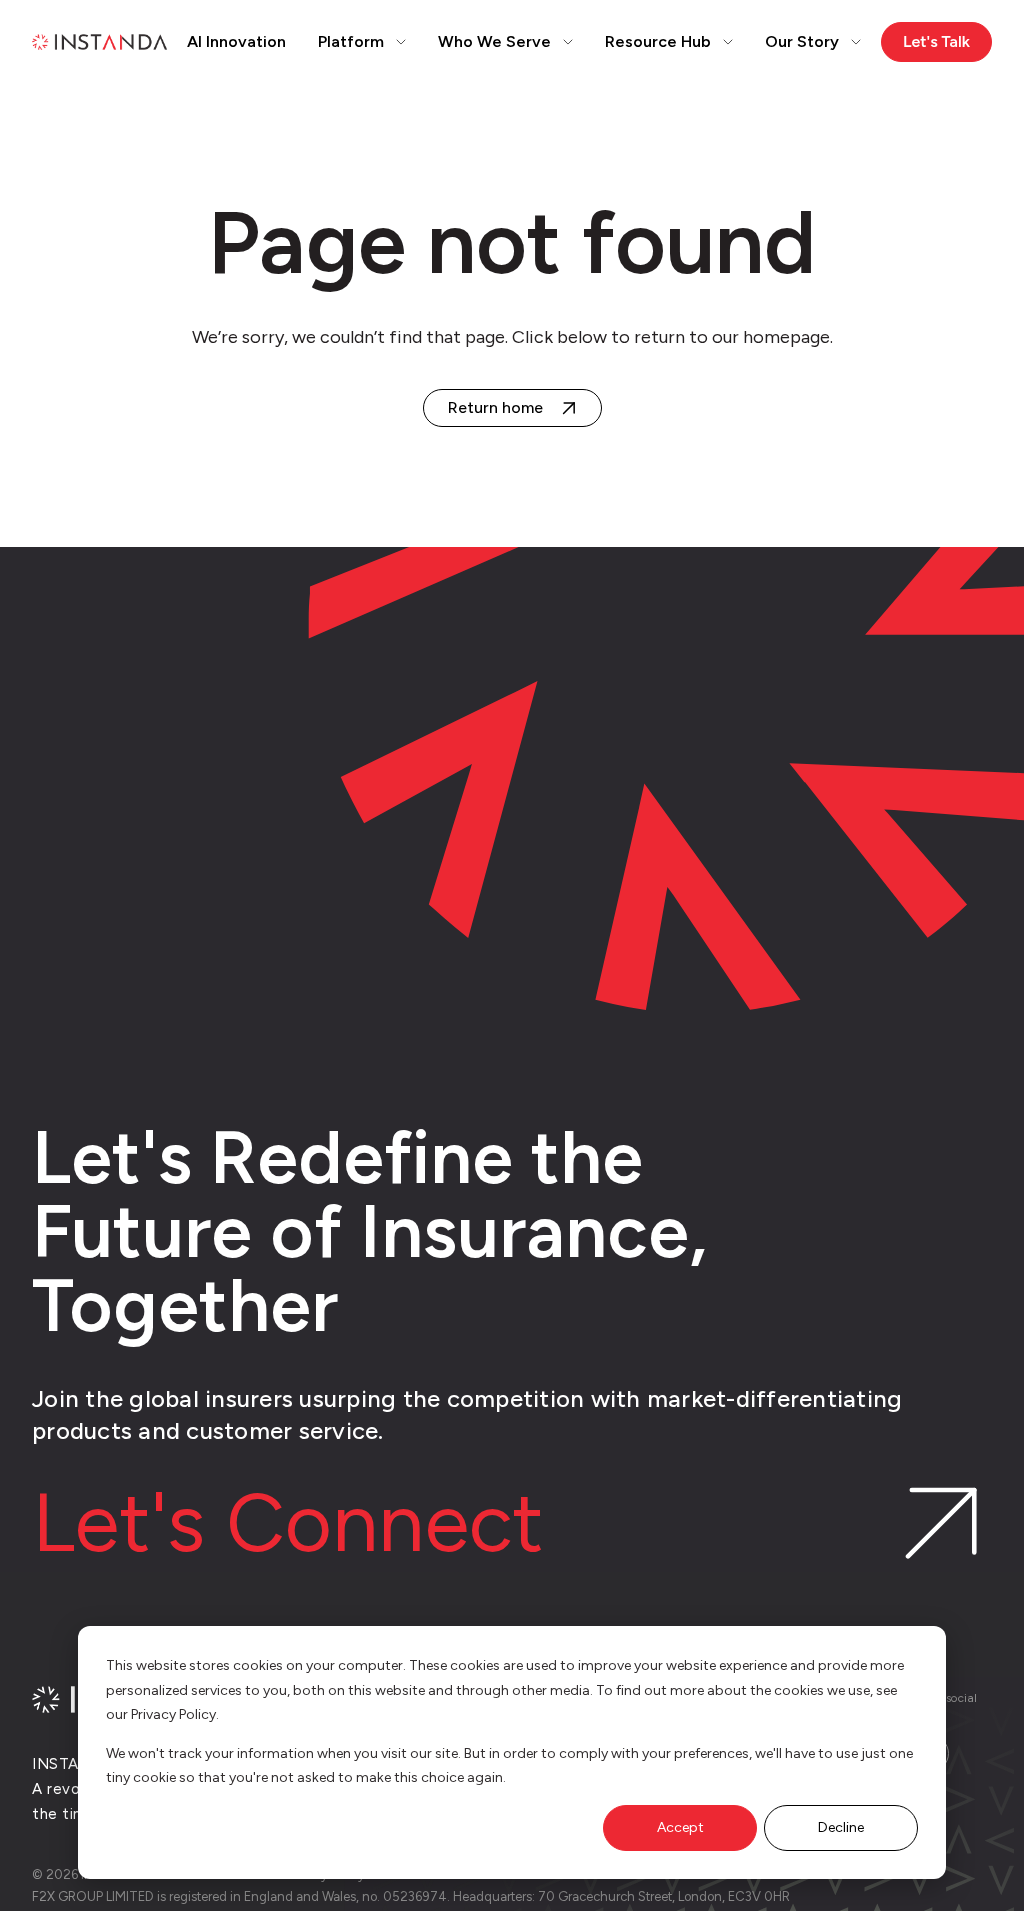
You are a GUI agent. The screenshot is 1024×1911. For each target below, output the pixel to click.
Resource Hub (658, 41)
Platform (351, 41)
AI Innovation (236, 41)
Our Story (802, 41)
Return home (495, 407)
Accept (680, 1827)
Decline (841, 1827)
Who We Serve (494, 41)
